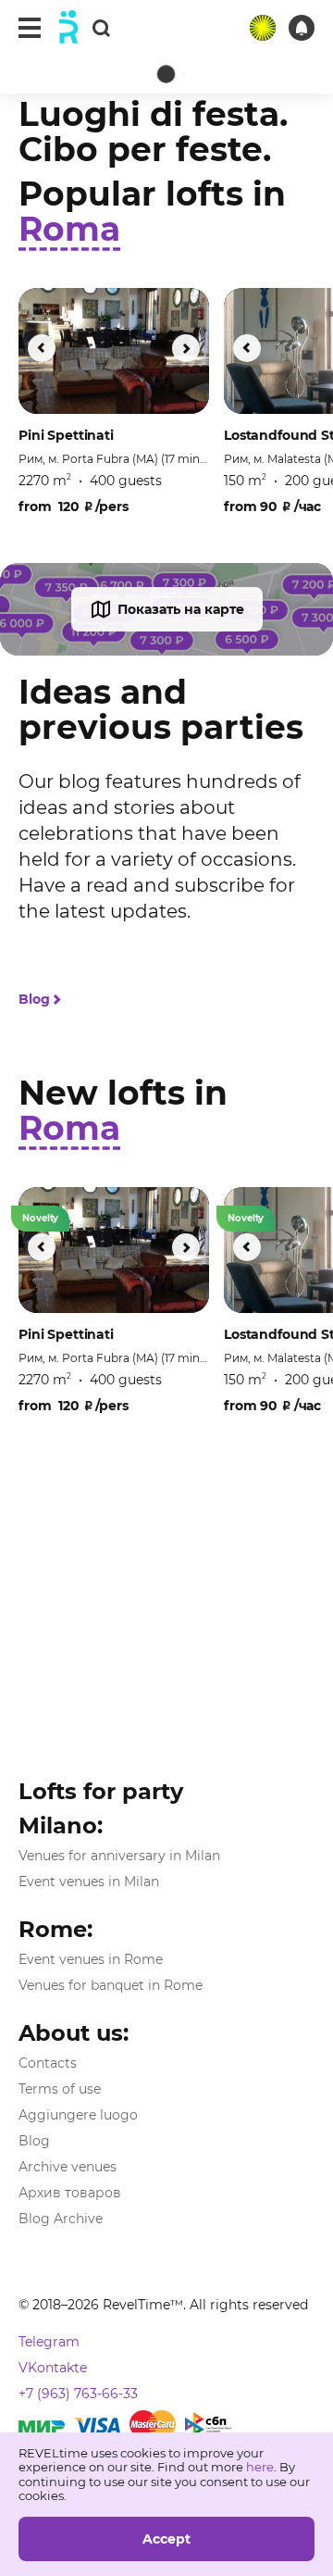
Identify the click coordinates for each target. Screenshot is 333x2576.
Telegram (49, 2342)
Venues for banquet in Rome (111, 1985)
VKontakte (53, 2368)
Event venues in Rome (91, 1959)
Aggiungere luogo (78, 2115)
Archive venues (68, 2167)
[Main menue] (30, 28)
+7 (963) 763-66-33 (78, 2394)
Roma (69, 229)
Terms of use (60, 2089)
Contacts (48, 2063)
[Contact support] (302, 28)
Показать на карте (181, 609)
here (260, 2467)
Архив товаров (70, 2193)
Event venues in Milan (89, 1882)
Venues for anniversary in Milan (119, 1856)
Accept (166, 2539)
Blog (34, 1000)
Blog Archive (61, 2219)
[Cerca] (101, 27)
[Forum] (263, 28)
